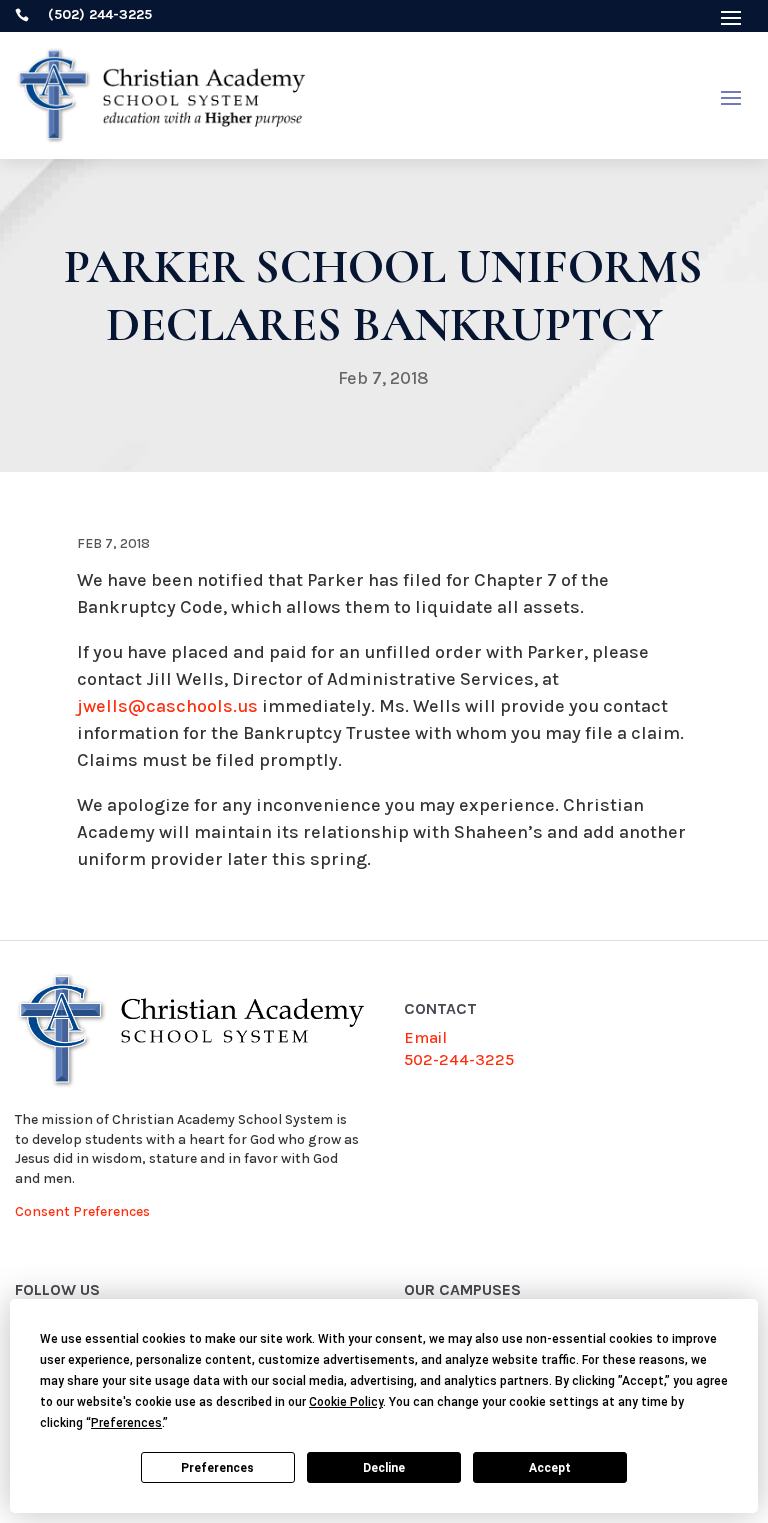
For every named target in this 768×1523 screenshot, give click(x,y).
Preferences (217, 1468)
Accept (550, 1468)
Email (425, 1037)
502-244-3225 (459, 1059)
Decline (384, 1468)
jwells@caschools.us (167, 706)
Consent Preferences (82, 1211)
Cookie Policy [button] (346, 1402)
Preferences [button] (126, 1423)
